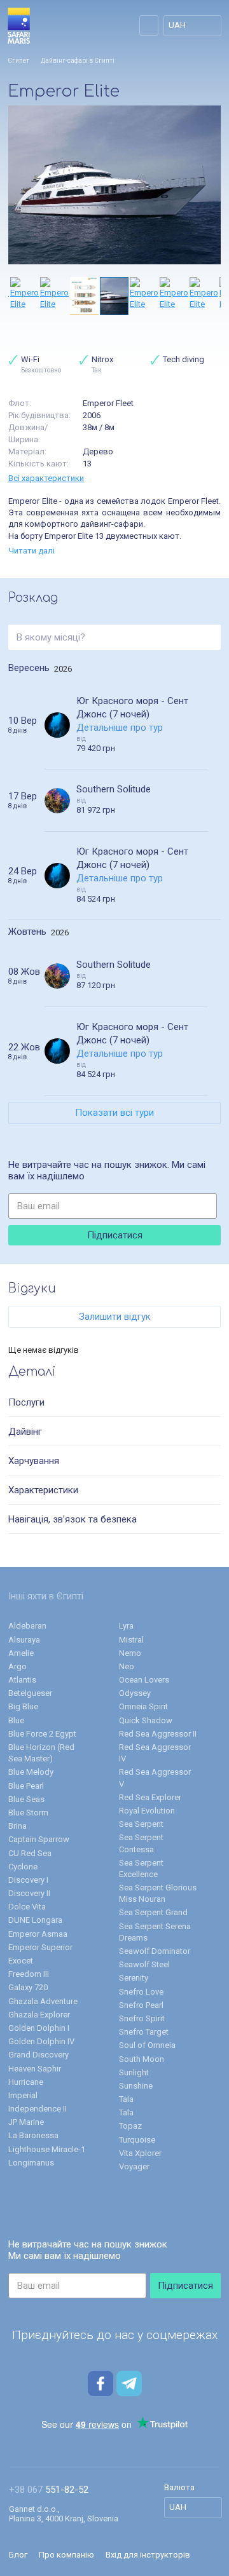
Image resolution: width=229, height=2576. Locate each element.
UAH (177, 25)
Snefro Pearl (141, 2005)
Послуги (26, 1402)
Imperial (23, 2095)
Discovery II (29, 1893)
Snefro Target (144, 2032)
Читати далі (31, 551)
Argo (17, 1666)
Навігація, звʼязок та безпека (73, 1519)
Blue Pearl (26, 1786)
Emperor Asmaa (38, 1934)
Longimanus (31, 2163)
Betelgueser (30, 1693)
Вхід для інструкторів (148, 2555)
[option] (114, 185)
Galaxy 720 (28, 1987)
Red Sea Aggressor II (158, 1734)
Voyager (134, 2166)
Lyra (126, 1626)
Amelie (21, 1653)
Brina (17, 1826)
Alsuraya (24, 1640)
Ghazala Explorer (39, 2015)
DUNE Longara (35, 1920)
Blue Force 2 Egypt (42, 1734)
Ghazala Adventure (43, 2001)
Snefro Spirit (142, 2018)
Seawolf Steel (144, 1964)
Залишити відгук (115, 1317)
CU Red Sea (30, 1853)
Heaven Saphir (35, 2069)
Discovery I (28, 1880)
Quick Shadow (146, 1720)
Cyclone (23, 1867)
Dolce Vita (27, 1907)
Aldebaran (27, 1626)
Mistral (131, 1640)
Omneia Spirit (143, 1706)
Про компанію (66, 2555)
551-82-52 (49, 2490)
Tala (126, 2099)
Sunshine (136, 2086)
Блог (18, 2555)
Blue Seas (26, 1799)
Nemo (130, 1653)
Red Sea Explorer (150, 1797)
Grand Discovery (38, 2055)
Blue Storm (28, 1813)
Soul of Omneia (147, 2045)
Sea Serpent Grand (153, 1912)
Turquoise (137, 2140)
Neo (127, 1666)
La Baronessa (33, 2135)
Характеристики (43, 1490)
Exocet (21, 1961)
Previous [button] (15, 296)
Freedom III (29, 1974)
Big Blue (23, 1706)
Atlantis (22, 1680)
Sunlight (134, 2072)
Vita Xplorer (140, 2153)
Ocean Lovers (144, 1680)
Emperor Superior (40, 1947)
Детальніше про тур (120, 728)
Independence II (38, 2109)
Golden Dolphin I (39, 2028)
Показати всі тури (114, 1113)
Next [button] (214, 296)
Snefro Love (141, 1992)
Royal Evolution (147, 1811)
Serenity (134, 1978)
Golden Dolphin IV (41, 2041)
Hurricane (26, 2082)
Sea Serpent (141, 1824)
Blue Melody (31, 1772)
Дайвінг (25, 1432)
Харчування (34, 1461)
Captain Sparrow (39, 1839)
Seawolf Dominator (155, 1951)
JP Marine (26, 2122)
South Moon (142, 2059)
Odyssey (135, 1693)
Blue (16, 1720)
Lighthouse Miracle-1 (47, 2149)
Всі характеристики (46, 478)
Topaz (130, 2126)
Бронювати (218, 688)
